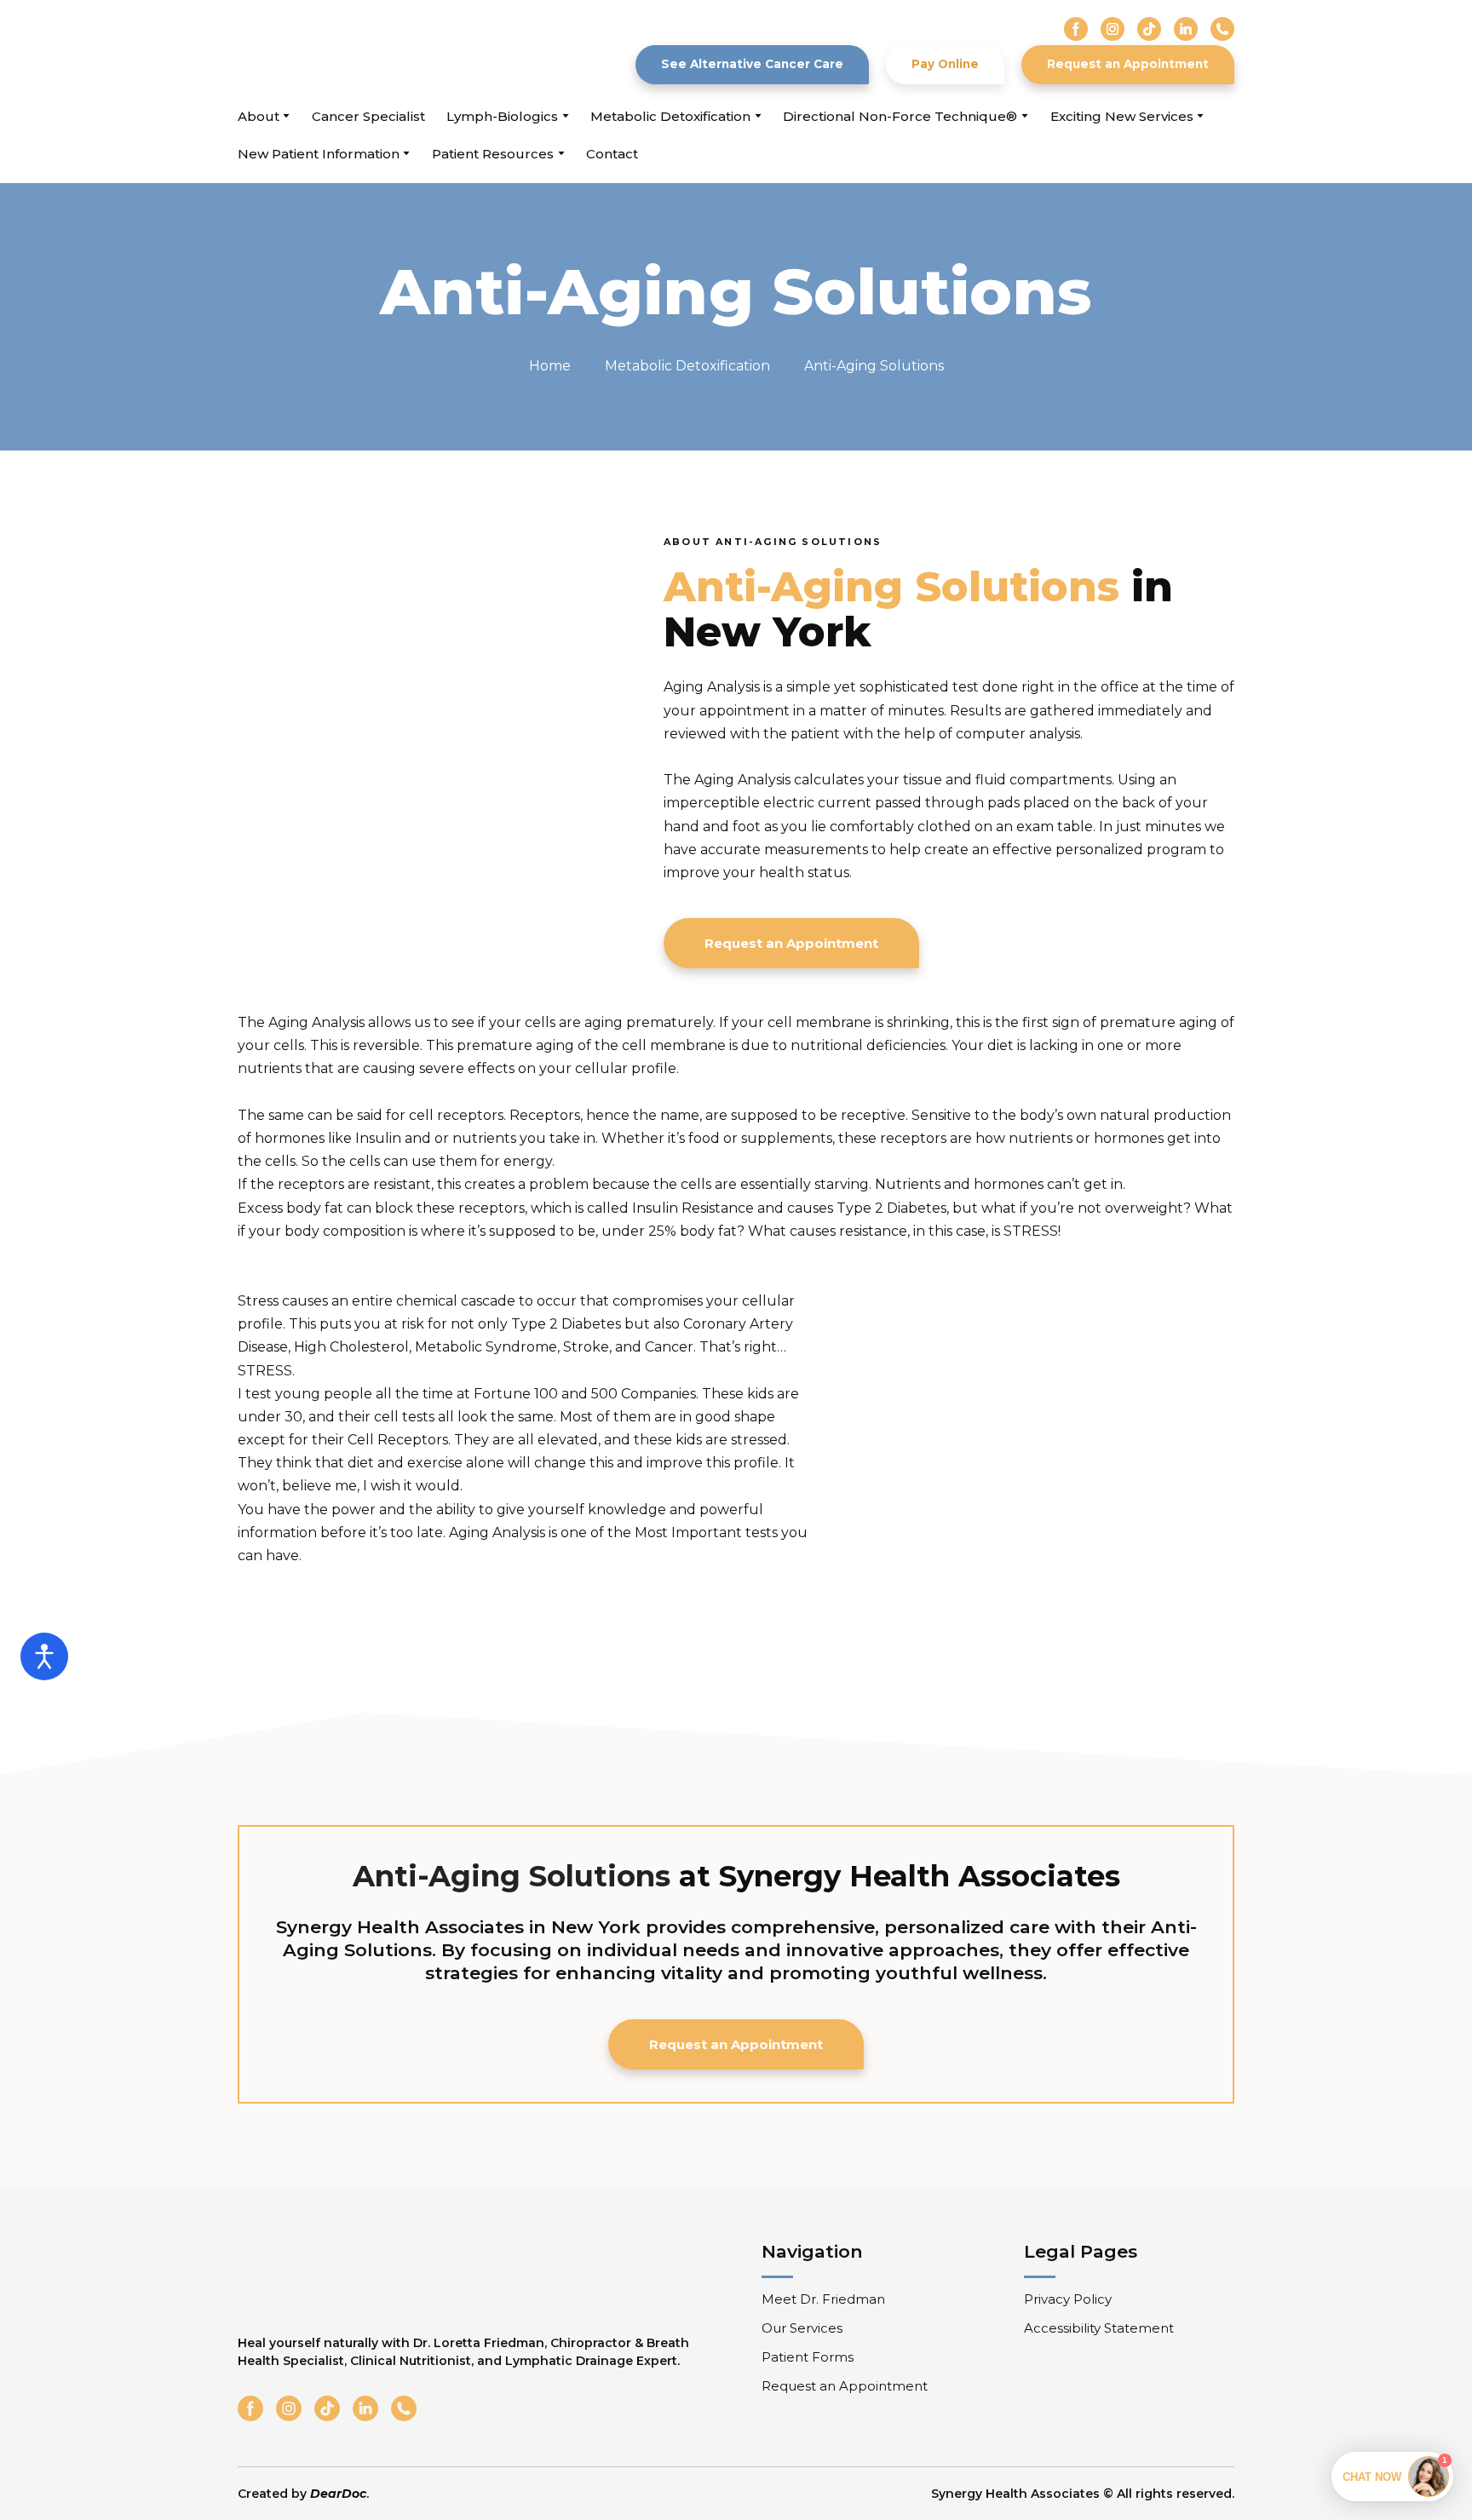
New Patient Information (319, 154)
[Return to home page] (334, 51)
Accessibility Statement (1099, 2328)
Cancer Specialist (368, 116)
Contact (612, 154)
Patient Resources (493, 154)
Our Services (802, 2328)
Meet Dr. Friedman (823, 2299)
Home (550, 366)
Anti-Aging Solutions (874, 366)
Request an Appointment (845, 2386)
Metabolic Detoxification (670, 116)
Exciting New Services (1122, 116)
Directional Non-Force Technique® (900, 116)
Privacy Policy (1068, 2299)
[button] (1076, 29)
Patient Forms (808, 2357)
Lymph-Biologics (502, 116)
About (259, 116)
